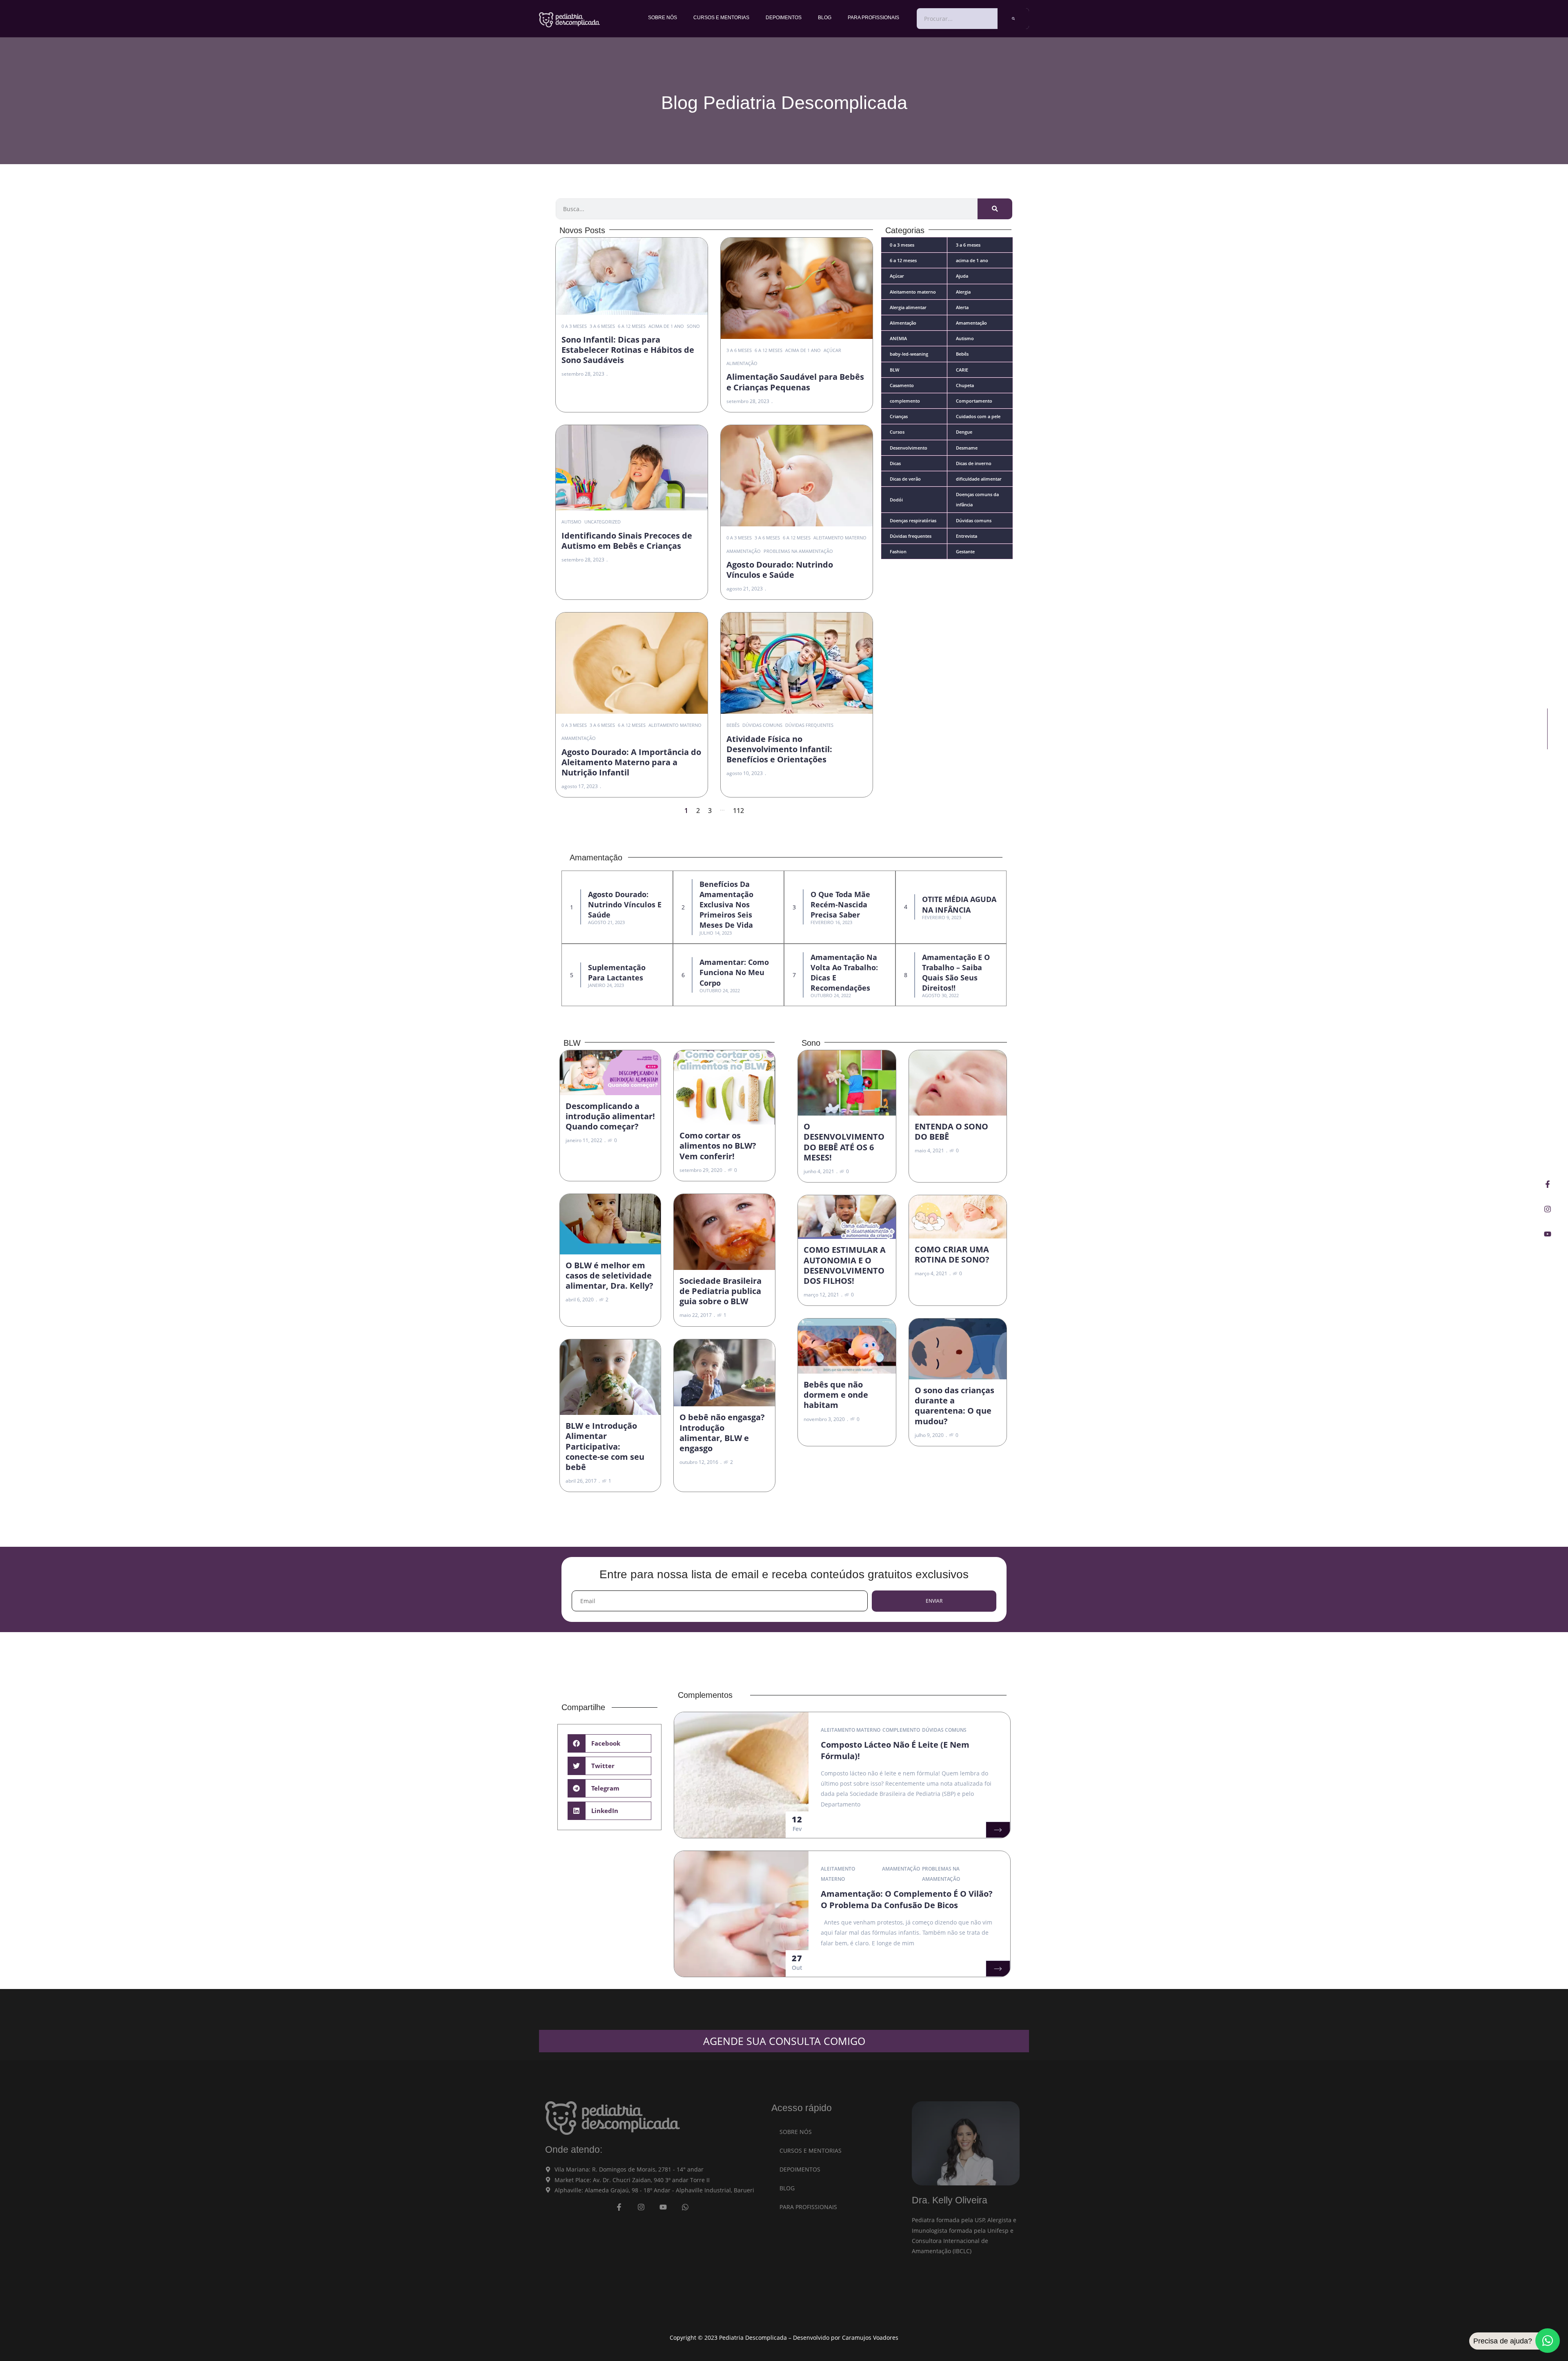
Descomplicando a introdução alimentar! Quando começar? (610, 1116)
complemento (901, 1730)
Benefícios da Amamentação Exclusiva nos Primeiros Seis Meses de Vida (726, 905)
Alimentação (742, 363)
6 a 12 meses (632, 326)
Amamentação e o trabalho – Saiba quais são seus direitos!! (956, 973)
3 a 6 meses (602, 326)
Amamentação (744, 551)
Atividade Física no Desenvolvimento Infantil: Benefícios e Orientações (779, 749)
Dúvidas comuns (762, 725)
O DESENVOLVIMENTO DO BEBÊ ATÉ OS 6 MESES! (844, 1142)
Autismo (571, 522)
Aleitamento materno (840, 538)
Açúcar (832, 350)
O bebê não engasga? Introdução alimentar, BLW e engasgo (722, 1433)
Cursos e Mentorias (721, 18)
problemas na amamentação (798, 551)
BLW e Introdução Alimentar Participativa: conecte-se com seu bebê (605, 1446)
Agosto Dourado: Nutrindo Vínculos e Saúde (780, 570)
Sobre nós (663, 18)
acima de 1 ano (666, 326)
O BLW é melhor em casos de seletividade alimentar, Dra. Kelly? (609, 1275)
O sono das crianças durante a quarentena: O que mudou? (954, 1406)
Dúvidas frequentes (809, 725)
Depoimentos (784, 18)
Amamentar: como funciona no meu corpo (734, 972)
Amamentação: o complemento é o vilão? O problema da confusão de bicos (907, 1899)
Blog (825, 18)
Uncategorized (602, 522)
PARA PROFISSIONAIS (873, 18)
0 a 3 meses (574, 326)
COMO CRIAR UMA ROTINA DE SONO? (952, 1254)
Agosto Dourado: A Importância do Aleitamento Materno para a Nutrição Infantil (631, 762)
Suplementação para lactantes (617, 972)
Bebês (733, 725)
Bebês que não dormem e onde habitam (836, 1395)
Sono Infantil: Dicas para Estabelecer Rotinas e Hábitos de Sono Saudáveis (628, 350)
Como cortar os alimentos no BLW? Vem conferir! (718, 1146)
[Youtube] (1548, 1234)
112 (738, 811)
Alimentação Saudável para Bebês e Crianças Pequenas (795, 382)
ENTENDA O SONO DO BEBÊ (951, 1131)
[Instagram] (1548, 1209)
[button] (609, 1743)
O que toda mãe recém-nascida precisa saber (840, 904)
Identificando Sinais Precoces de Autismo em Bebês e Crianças (627, 541)
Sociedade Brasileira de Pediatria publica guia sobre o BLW (721, 1291)
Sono (693, 326)
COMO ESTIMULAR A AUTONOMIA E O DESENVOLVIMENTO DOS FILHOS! (845, 1265)
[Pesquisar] (1013, 19)
